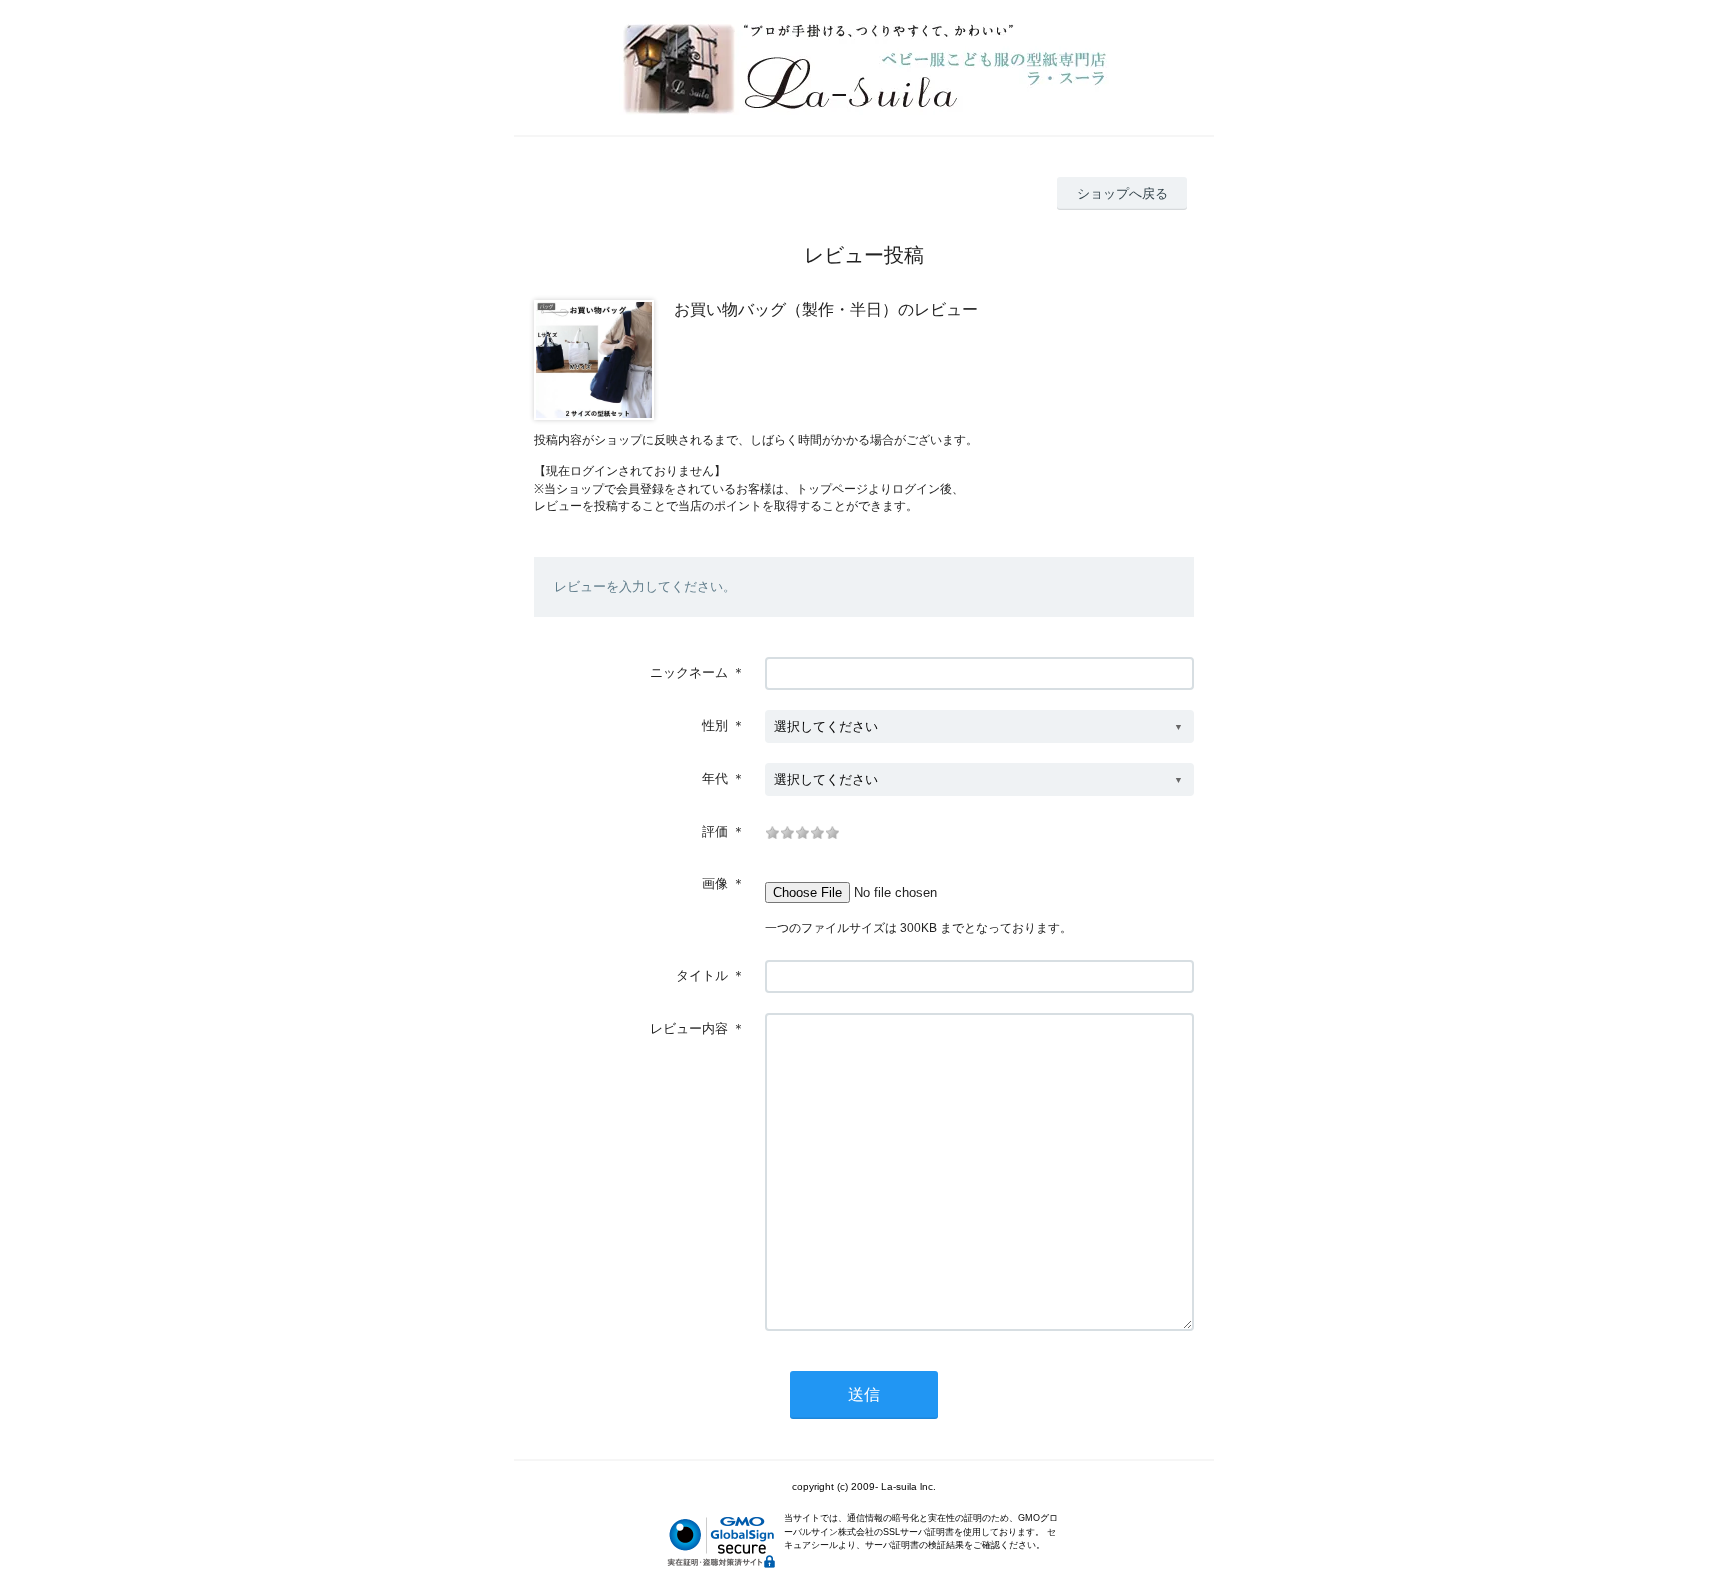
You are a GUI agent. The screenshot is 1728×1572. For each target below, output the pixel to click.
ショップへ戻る (1122, 193)
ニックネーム (689, 672)
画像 (715, 883)
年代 (715, 778)
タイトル (702, 975)
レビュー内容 (689, 1028)
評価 (715, 831)
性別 (715, 725)
